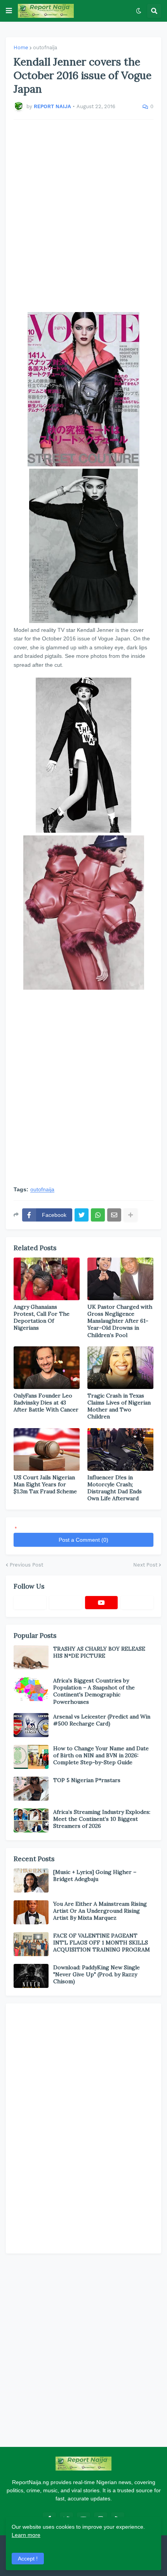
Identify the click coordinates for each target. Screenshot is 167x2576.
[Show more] (130, 1215)
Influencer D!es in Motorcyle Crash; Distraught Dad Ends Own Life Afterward (115, 1488)
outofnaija (45, 47)
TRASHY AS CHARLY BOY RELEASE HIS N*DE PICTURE (99, 1652)
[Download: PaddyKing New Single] (31, 1976)
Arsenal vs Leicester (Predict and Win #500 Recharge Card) (102, 1720)
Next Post (145, 1565)
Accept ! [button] (28, 2559)
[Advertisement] (83, 216)
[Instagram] (137, 1603)
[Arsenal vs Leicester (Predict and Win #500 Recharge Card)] (31, 1725)
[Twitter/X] (66, 1603)
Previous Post (26, 1565)
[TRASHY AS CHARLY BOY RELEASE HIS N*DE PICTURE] (31, 1657)
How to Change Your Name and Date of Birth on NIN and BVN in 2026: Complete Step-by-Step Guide (101, 1755)
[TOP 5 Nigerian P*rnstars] (31, 1789)
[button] (9, 11)
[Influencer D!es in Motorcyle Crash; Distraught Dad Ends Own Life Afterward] (120, 1449)
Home (21, 47)
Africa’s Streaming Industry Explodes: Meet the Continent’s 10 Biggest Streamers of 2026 (102, 1819)
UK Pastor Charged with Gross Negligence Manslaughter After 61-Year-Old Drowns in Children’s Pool (120, 1321)
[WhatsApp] (98, 1215)
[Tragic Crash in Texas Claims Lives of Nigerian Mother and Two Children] (120, 1368)
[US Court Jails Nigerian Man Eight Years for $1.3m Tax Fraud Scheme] (47, 1449)
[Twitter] (82, 1215)
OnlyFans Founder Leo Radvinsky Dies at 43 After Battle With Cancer (46, 1403)
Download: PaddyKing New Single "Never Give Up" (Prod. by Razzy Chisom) (97, 1974)
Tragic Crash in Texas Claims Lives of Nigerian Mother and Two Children (119, 1406)
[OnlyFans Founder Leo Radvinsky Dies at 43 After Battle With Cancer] (47, 1368)
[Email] (114, 1215)
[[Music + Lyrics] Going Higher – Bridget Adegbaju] (31, 1881)
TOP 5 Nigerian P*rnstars (87, 1780)
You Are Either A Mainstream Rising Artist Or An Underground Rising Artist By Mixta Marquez (100, 1911)
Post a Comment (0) (83, 1540)
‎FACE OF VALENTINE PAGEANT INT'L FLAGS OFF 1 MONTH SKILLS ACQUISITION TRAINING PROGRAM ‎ (102, 1943)
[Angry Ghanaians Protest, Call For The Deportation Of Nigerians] (47, 1279)
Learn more (26, 2535)
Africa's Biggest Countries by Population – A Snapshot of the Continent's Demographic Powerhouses (94, 1691)
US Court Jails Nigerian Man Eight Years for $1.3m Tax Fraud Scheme (45, 1484)
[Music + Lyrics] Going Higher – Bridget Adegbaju (95, 1875)
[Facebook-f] (30, 1603)
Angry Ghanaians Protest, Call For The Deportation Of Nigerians (42, 1317)
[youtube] (101, 1603)
